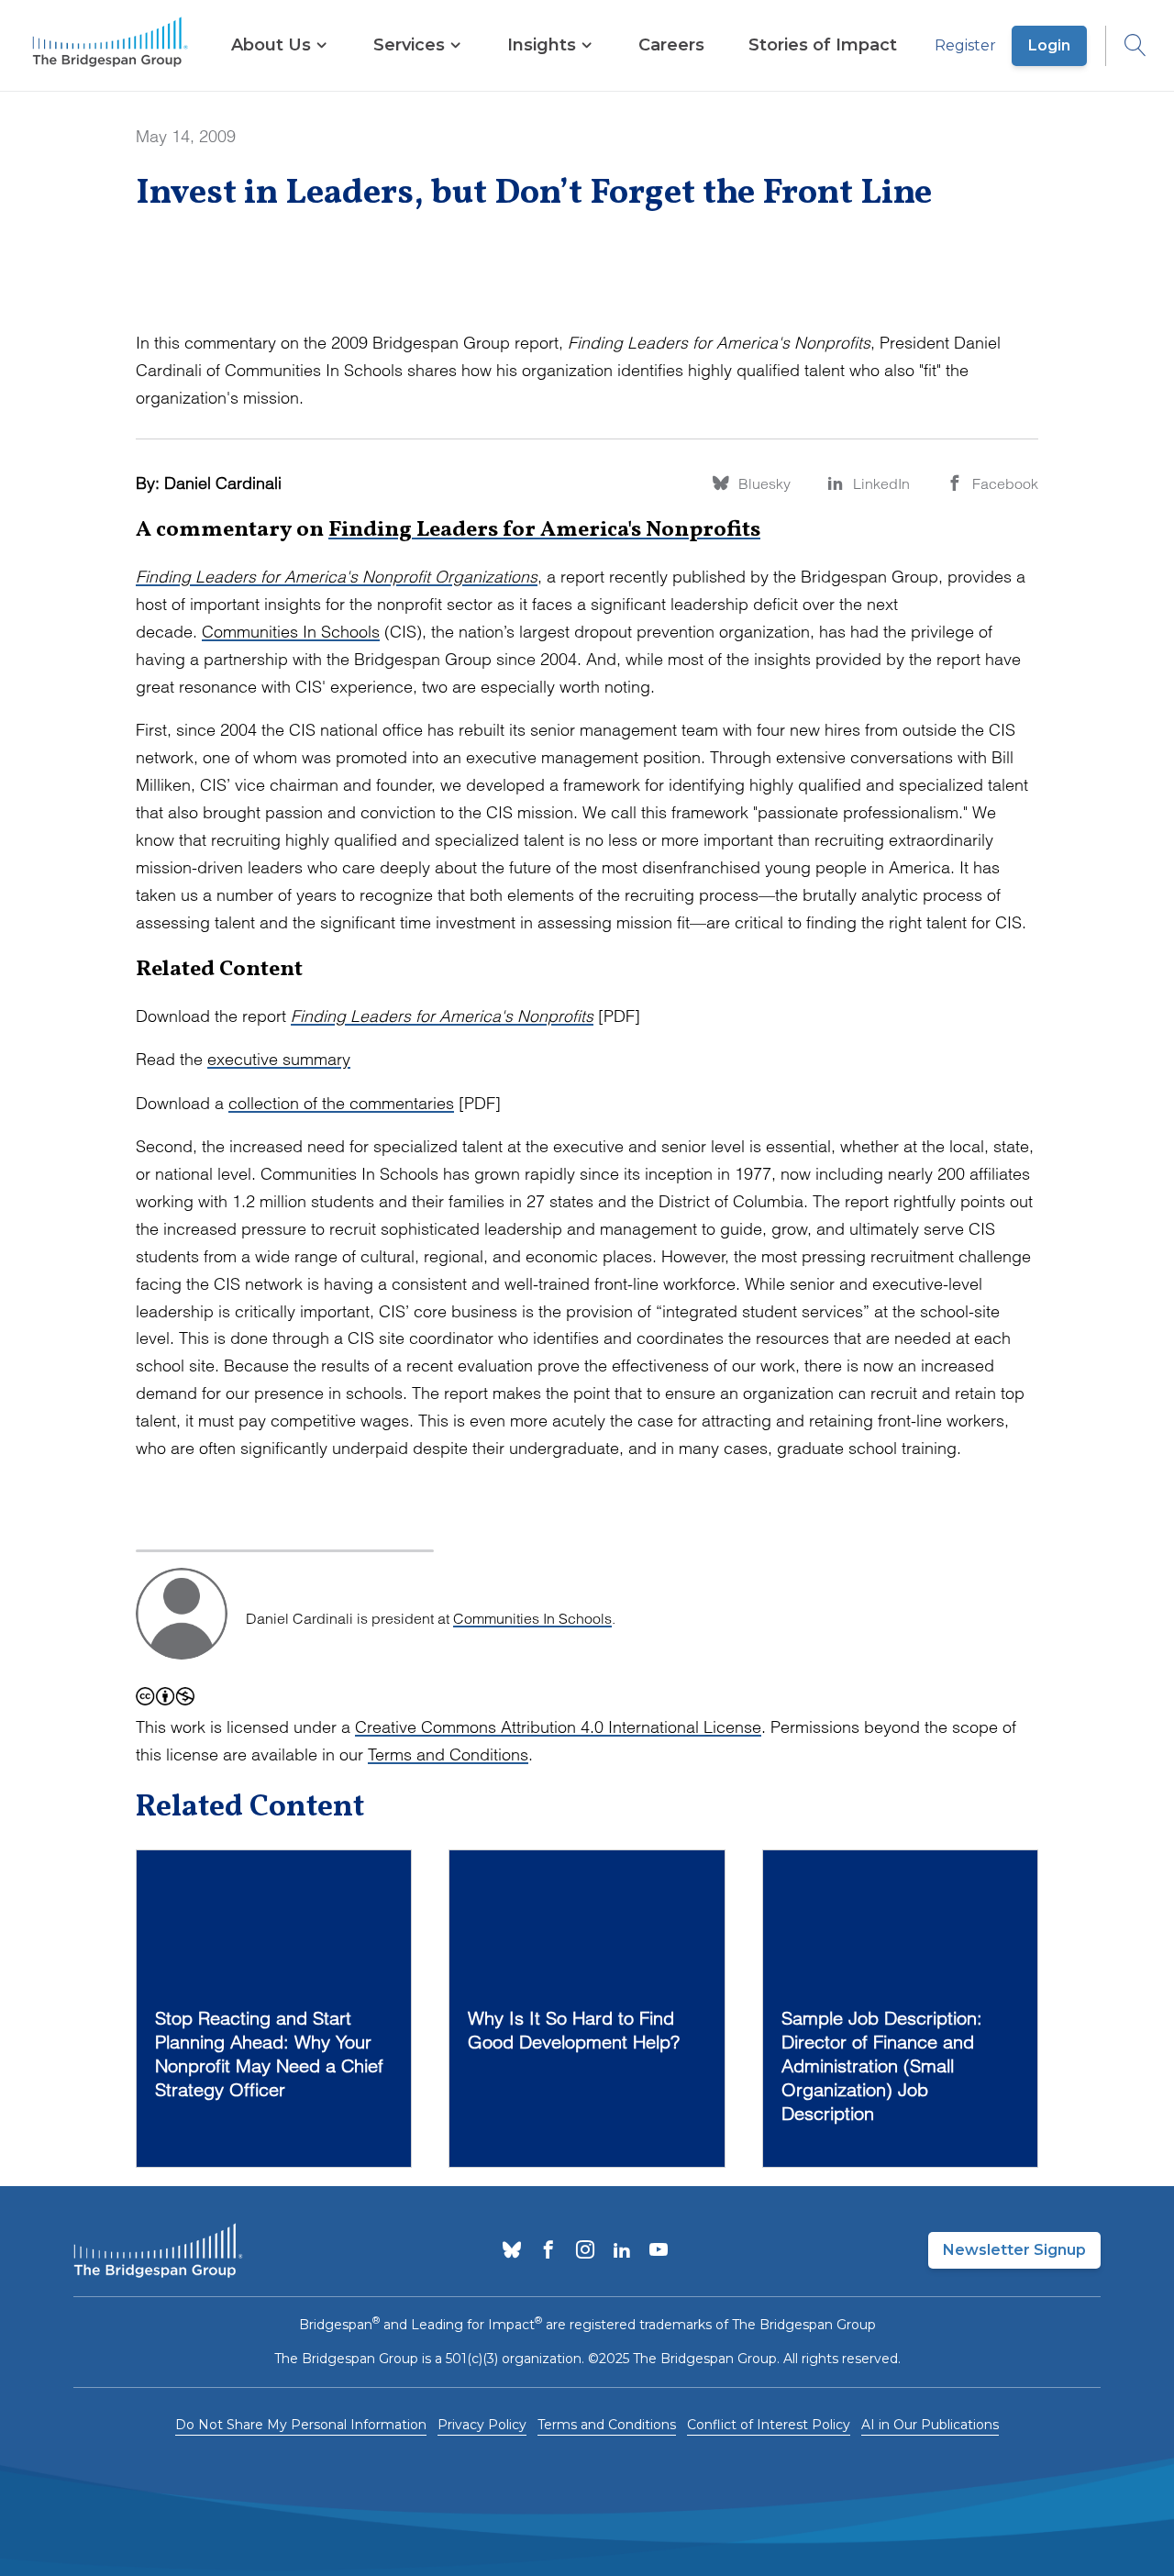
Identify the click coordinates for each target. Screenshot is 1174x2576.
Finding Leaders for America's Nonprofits (544, 530)
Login (1049, 45)
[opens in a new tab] (512, 2251)
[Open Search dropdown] (1126, 46)
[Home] (110, 46)
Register (965, 45)
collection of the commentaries (341, 1103)
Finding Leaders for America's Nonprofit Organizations (337, 577)
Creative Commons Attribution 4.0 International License (558, 1727)
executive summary (279, 1059)
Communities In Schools (291, 632)
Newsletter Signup (1014, 2250)
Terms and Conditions (448, 1754)
